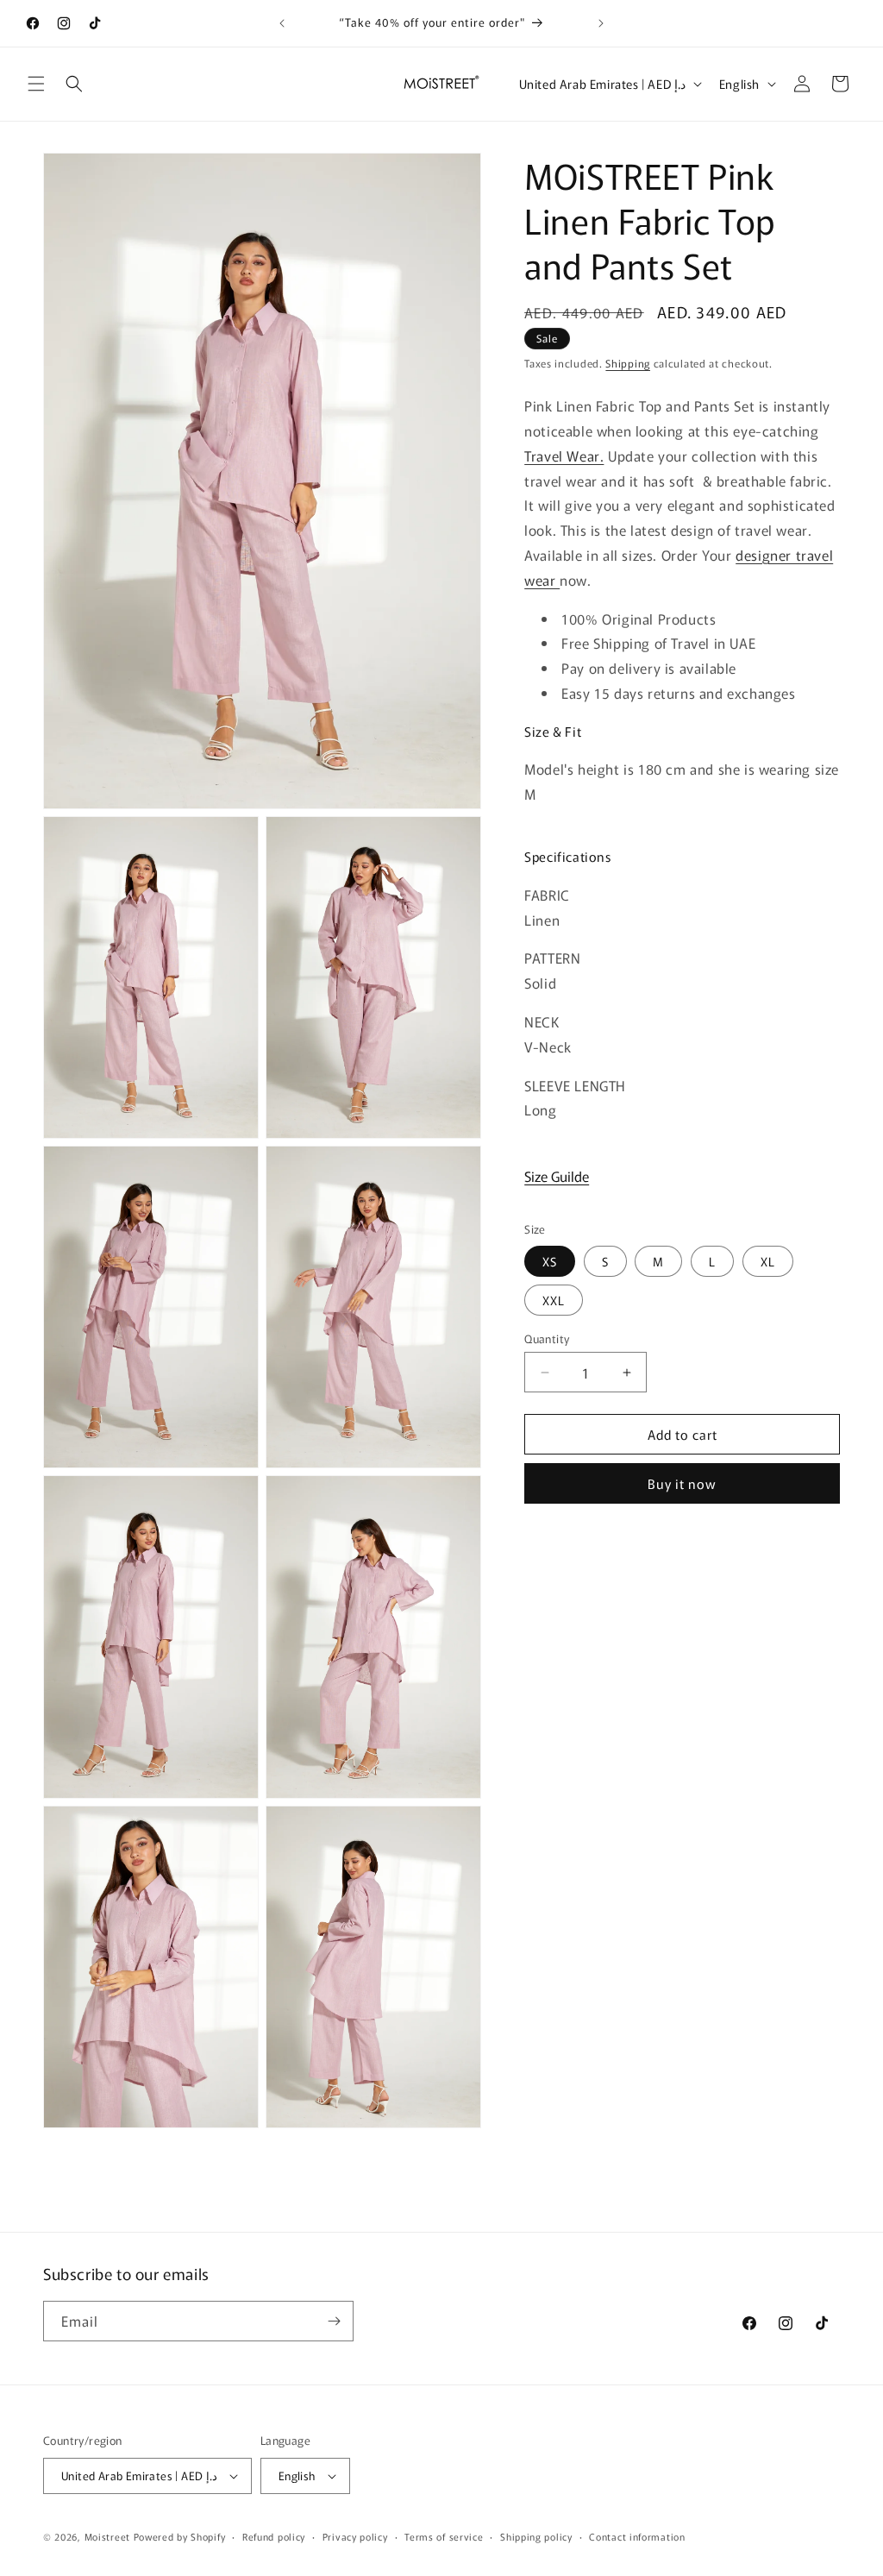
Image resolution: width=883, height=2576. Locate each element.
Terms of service (444, 2536)
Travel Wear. (564, 456)
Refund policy (274, 2536)
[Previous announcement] (282, 23)
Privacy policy (355, 2536)
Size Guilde (557, 1176)
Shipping (628, 363)
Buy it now (682, 1483)
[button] (36, 84)
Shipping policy (536, 2536)
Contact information (637, 2536)
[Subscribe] (334, 2321)
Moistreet (107, 2536)
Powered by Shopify (180, 2536)
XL (768, 1261)
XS (550, 1261)
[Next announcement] (601, 23)
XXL (554, 1300)
